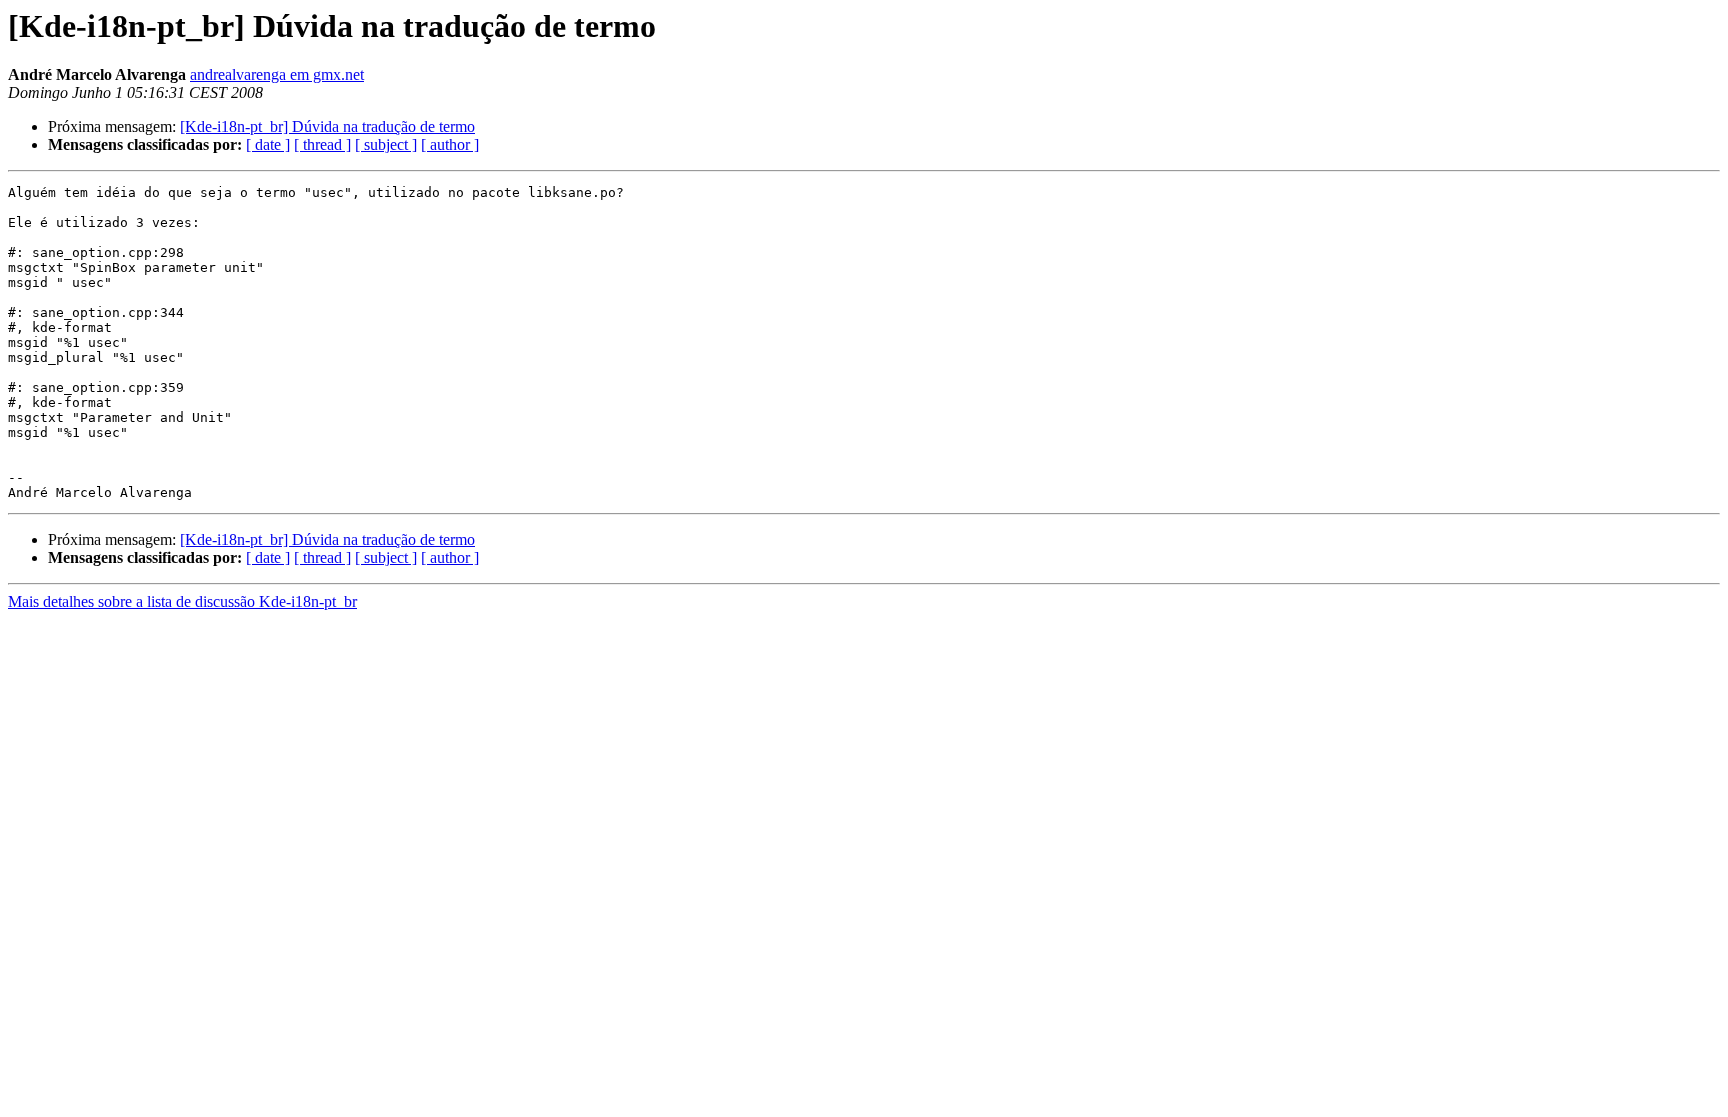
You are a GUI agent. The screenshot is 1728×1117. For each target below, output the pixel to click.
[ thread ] (322, 144)
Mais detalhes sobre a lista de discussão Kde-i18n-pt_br (182, 601)
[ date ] (268, 144)
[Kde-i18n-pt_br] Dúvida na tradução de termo (327, 126)
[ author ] (450, 144)
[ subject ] (386, 144)
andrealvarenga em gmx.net (277, 74)
